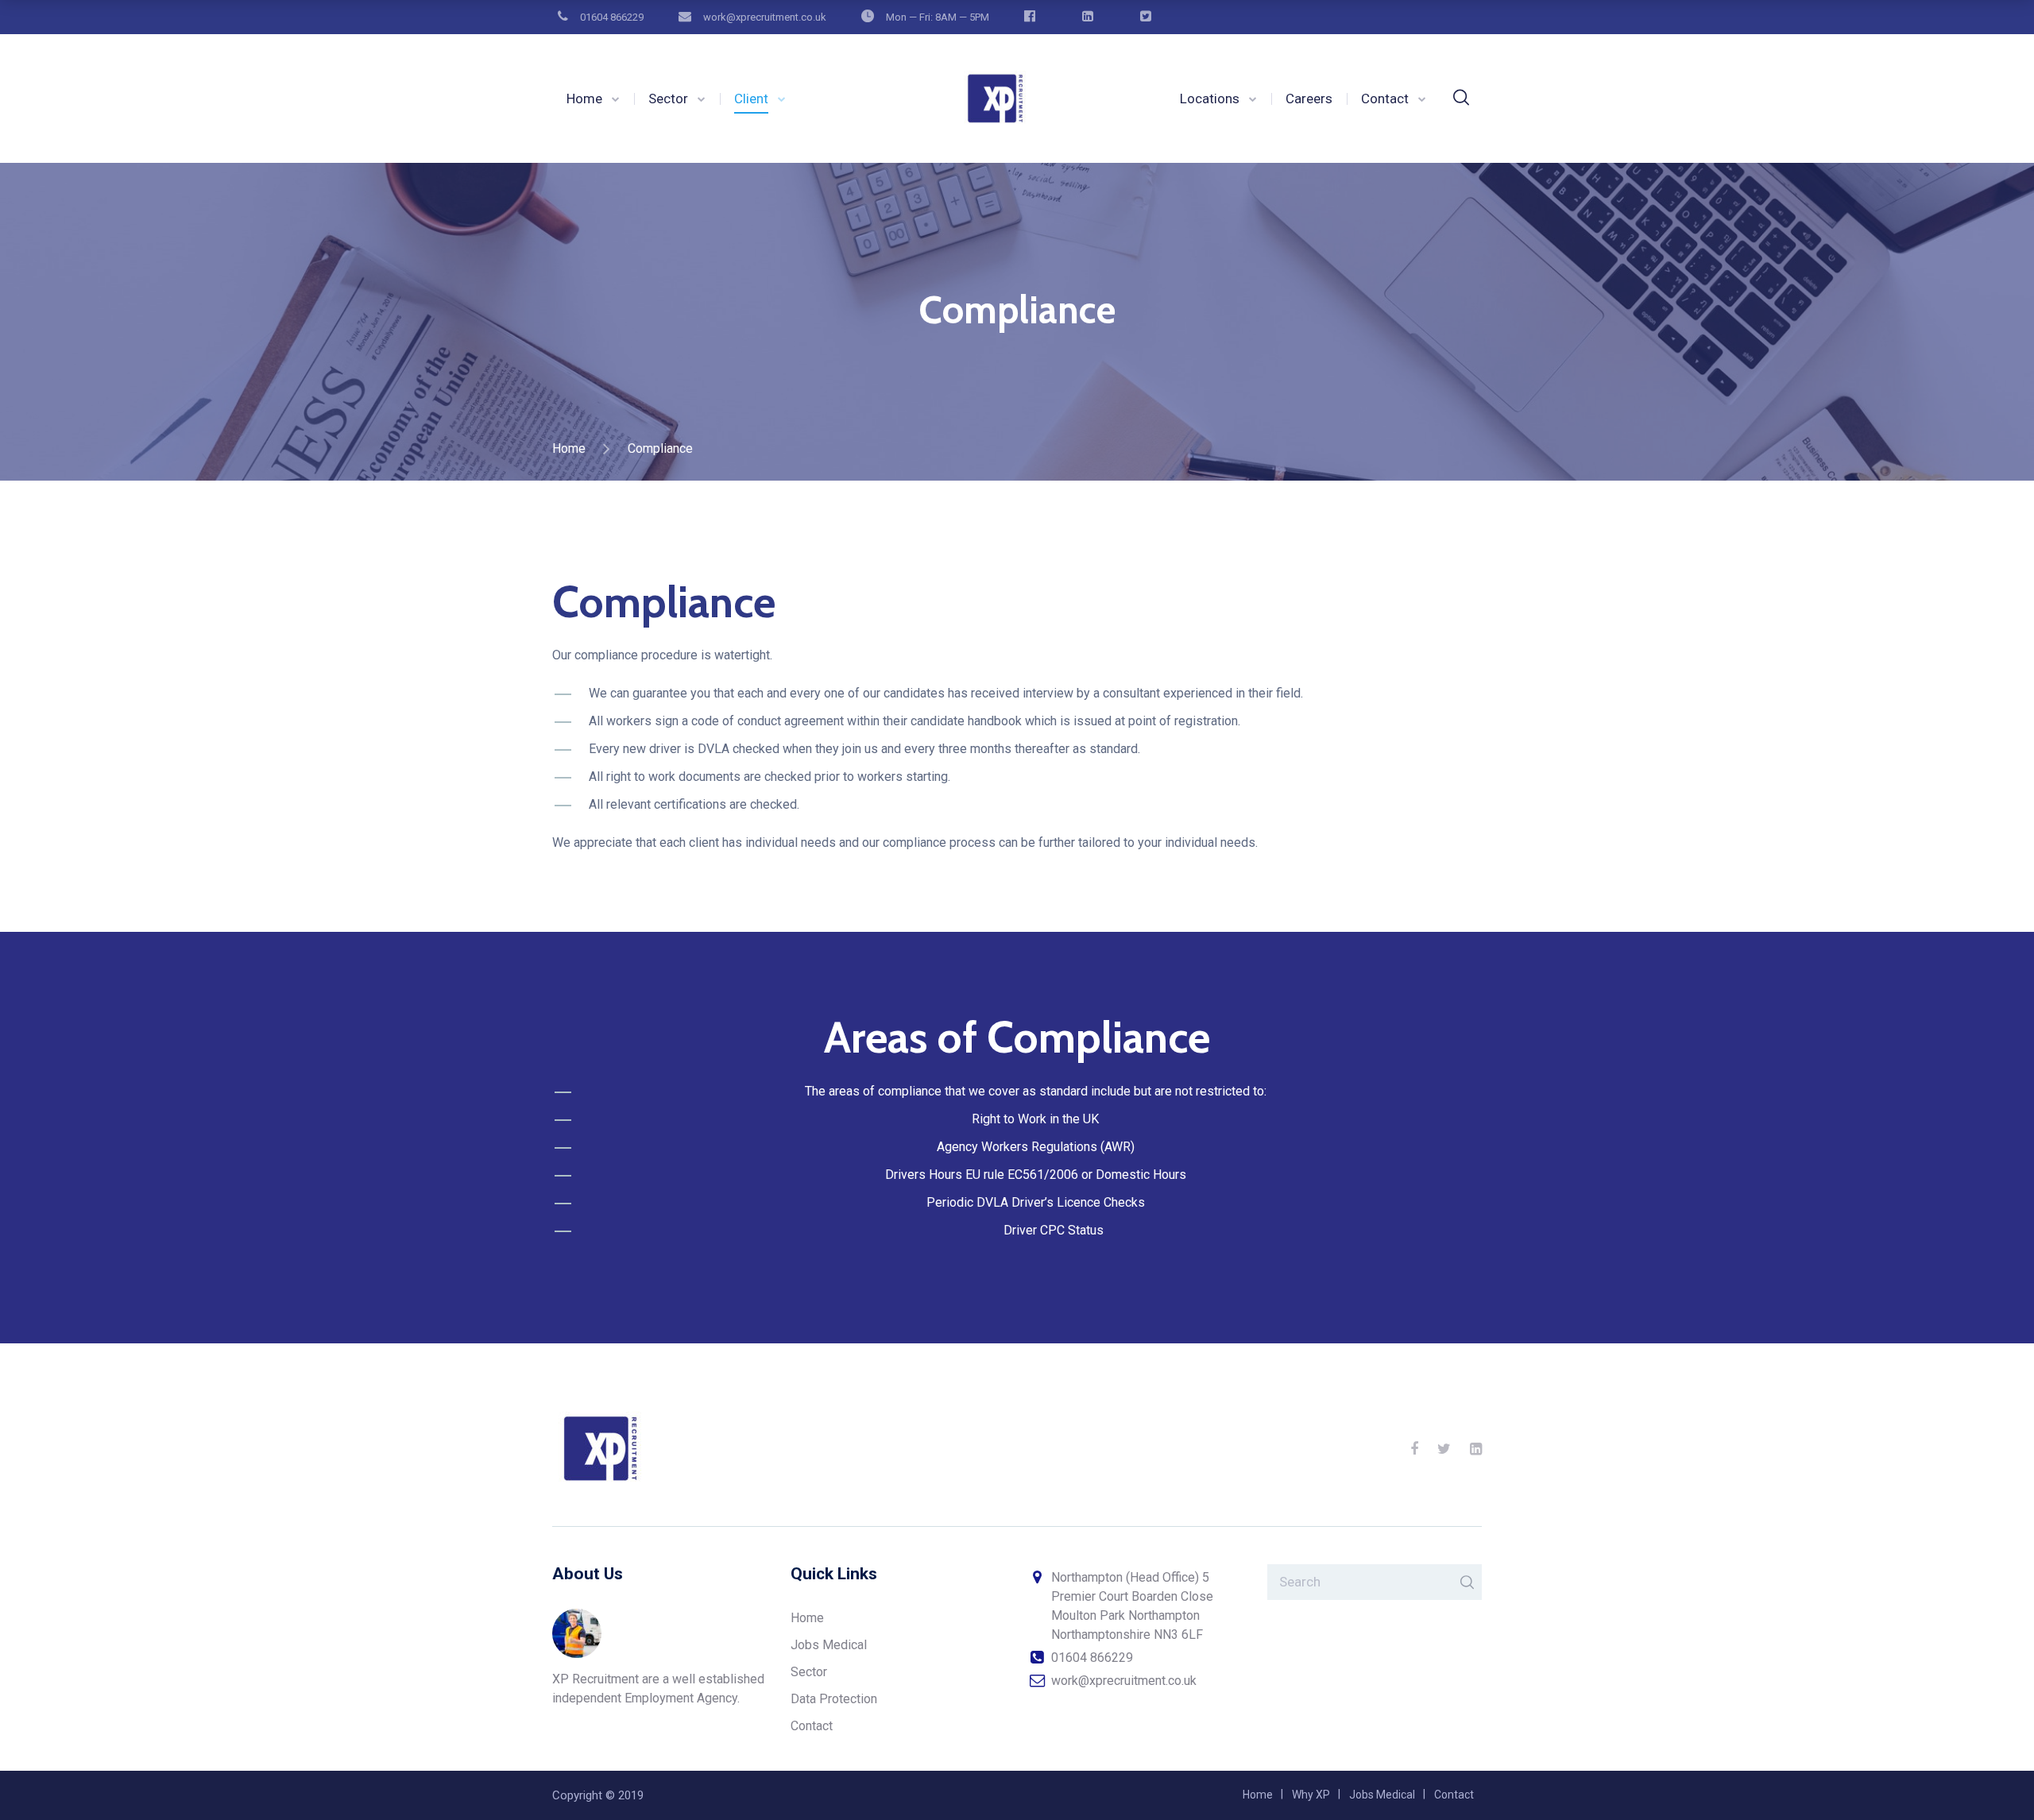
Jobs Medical (829, 1645)
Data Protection (834, 1699)
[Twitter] (1444, 1449)
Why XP (1311, 1795)
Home (584, 99)
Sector (668, 99)
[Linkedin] (1476, 1449)
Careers (1309, 99)
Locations (1210, 99)
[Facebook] (1414, 1449)
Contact (1385, 99)
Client (751, 99)
